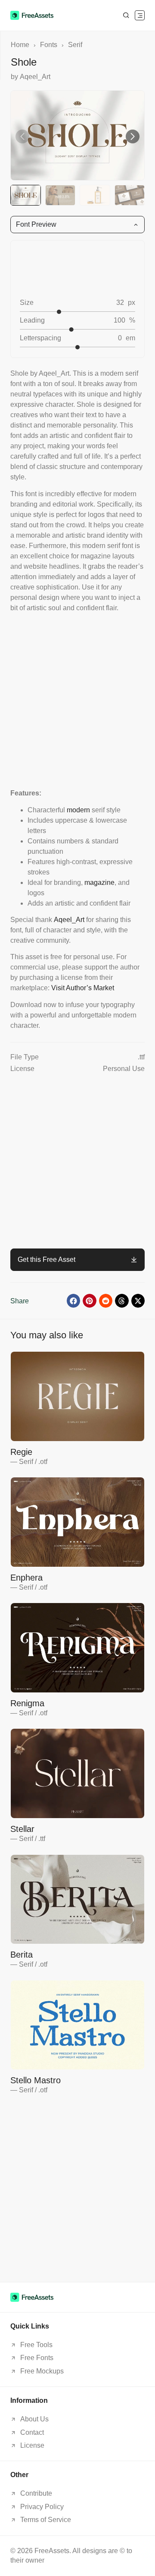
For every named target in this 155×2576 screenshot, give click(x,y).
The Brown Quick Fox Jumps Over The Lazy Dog (73, 268)
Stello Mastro (36, 2080)
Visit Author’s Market (83, 988)
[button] (140, 15)
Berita (22, 1955)
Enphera (26, 1578)
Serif (75, 45)
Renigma (27, 1703)
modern (78, 810)
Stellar (22, 1829)
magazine (99, 882)
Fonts (49, 45)
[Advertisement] (77, 700)
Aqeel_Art (69, 920)
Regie (21, 1452)
